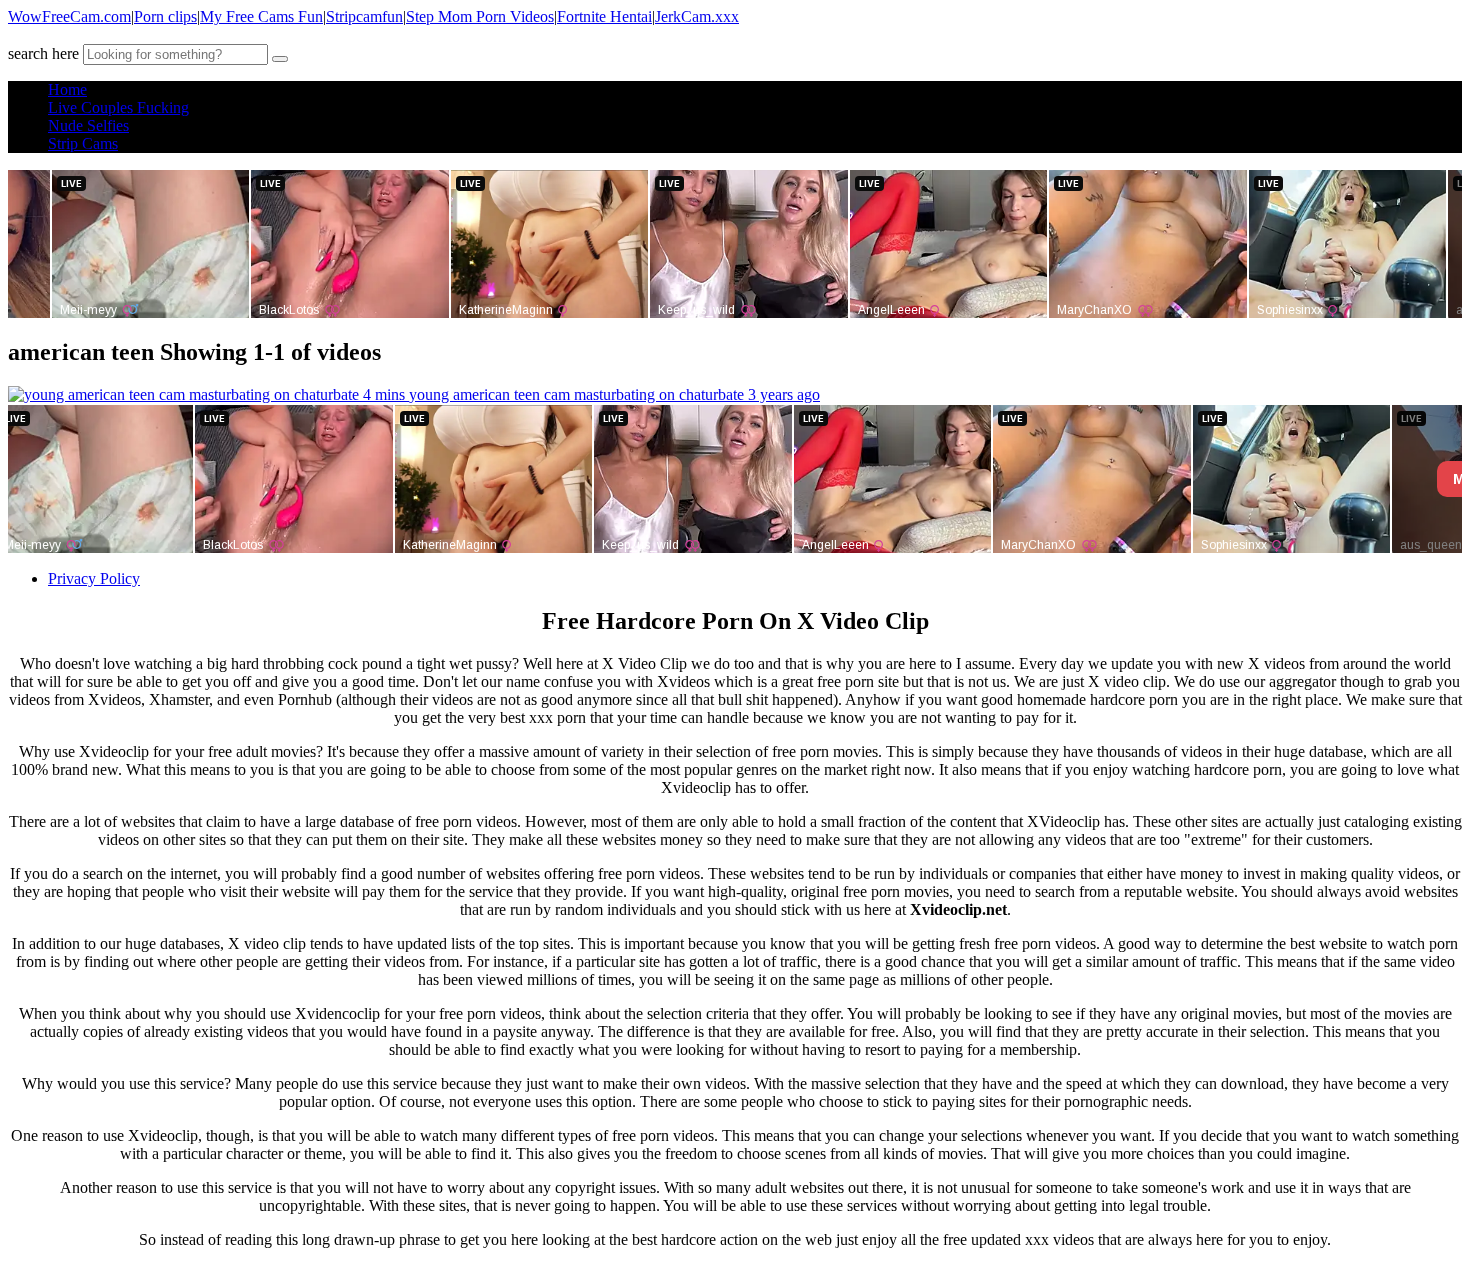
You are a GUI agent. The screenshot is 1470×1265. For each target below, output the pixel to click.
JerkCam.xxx (697, 16)
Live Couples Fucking (118, 107)
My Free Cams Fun (261, 16)
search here (43, 53)
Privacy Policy (94, 578)
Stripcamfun (364, 16)
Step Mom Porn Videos (480, 16)
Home (67, 89)
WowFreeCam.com (69, 16)
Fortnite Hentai (604, 16)
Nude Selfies (88, 125)
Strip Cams (83, 143)
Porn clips (165, 16)
